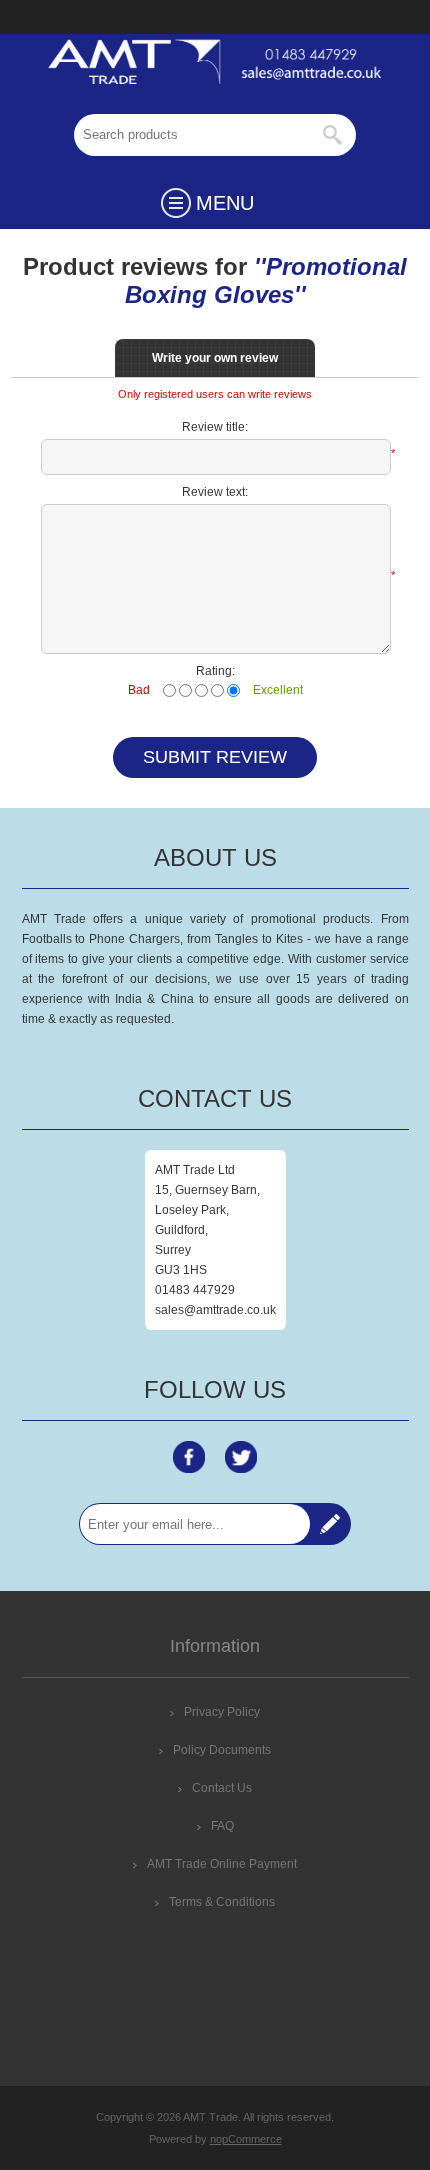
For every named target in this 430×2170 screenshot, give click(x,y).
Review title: (215, 427)
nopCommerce (246, 2139)
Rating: (215, 671)
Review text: (215, 492)
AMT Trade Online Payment (222, 1864)
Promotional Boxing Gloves (266, 280)
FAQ (222, 1826)
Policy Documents (222, 1750)
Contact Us (222, 1788)
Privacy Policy (222, 1712)
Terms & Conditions (222, 1902)
